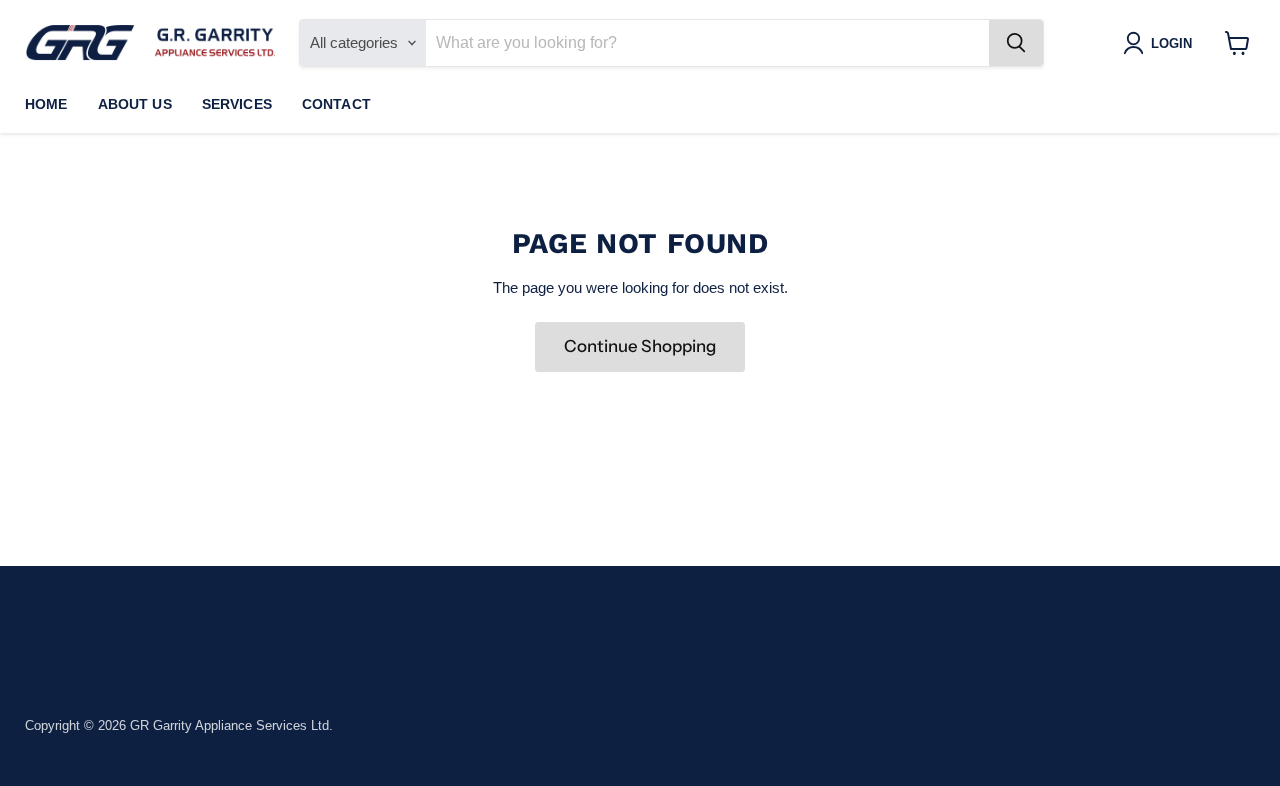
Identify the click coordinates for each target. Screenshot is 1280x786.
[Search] (1016, 43)
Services (237, 104)
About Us (135, 104)
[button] (1161, 43)
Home (46, 104)
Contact (336, 104)
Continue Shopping (640, 346)
